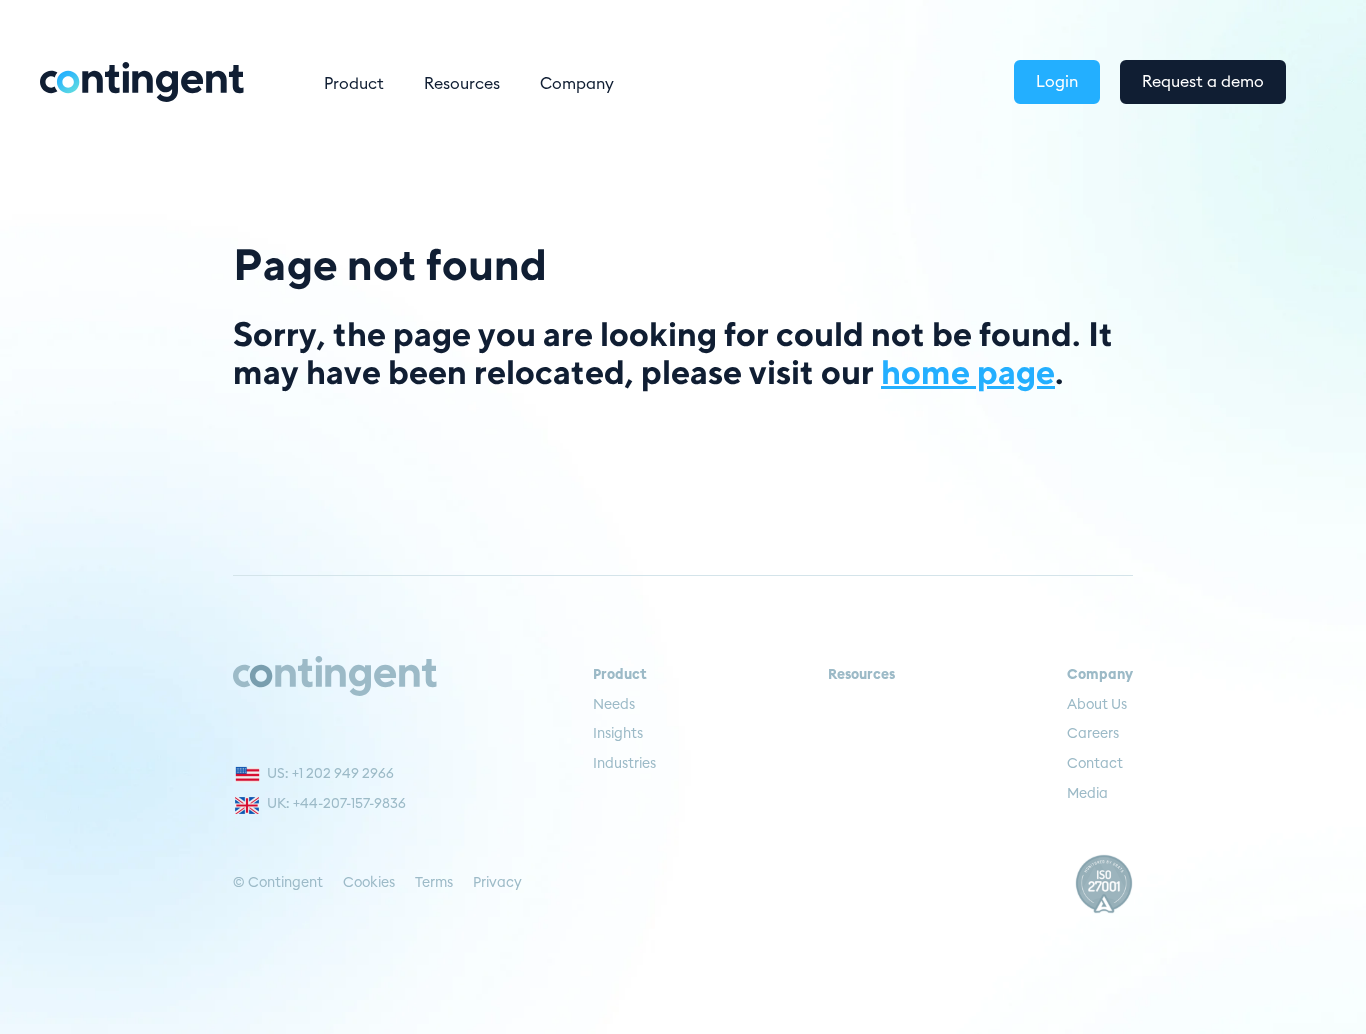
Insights (618, 734)
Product (354, 84)
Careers (1093, 734)
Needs (614, 705)
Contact (1095, 764)
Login (1057, 82)
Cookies (369, 883)
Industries (624, 764)
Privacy (497, 883)
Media (1087, 794)
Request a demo (1203, 82)
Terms (434, 883)
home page (968, 371)
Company (577, 84)
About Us (1097, 705)
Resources (462, 84)
